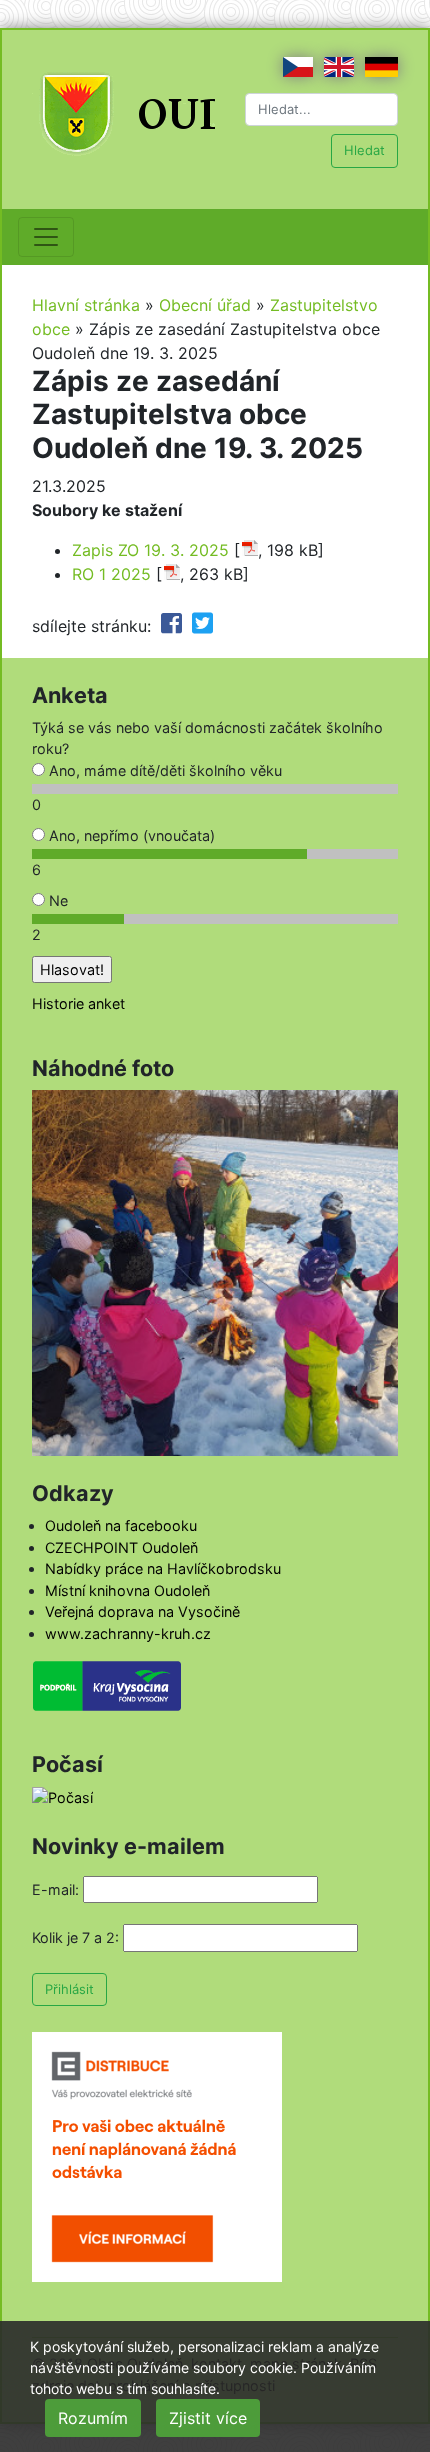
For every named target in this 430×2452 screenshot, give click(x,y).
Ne (56, 900)
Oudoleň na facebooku (121, 1525)
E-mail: (55, 1889)
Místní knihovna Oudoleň (127, 1590)
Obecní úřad (205, 305)
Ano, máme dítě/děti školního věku (163, 770)
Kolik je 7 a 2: (75, 1937)
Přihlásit (69, 1989)
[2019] (215, 1271)
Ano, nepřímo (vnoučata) (130, 835)
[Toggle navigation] (46, 237)
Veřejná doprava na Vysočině (142, 1611)
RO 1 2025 (111, 574)
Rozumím (93, 2418)
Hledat (364, 150)
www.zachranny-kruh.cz (128, 1633)
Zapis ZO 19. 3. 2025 (150, 550)
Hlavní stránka (86, 305)
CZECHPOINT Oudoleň (121, 1547)
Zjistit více (208, 2418)
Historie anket (78, 1003)
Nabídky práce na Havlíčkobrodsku (163, 1568)
